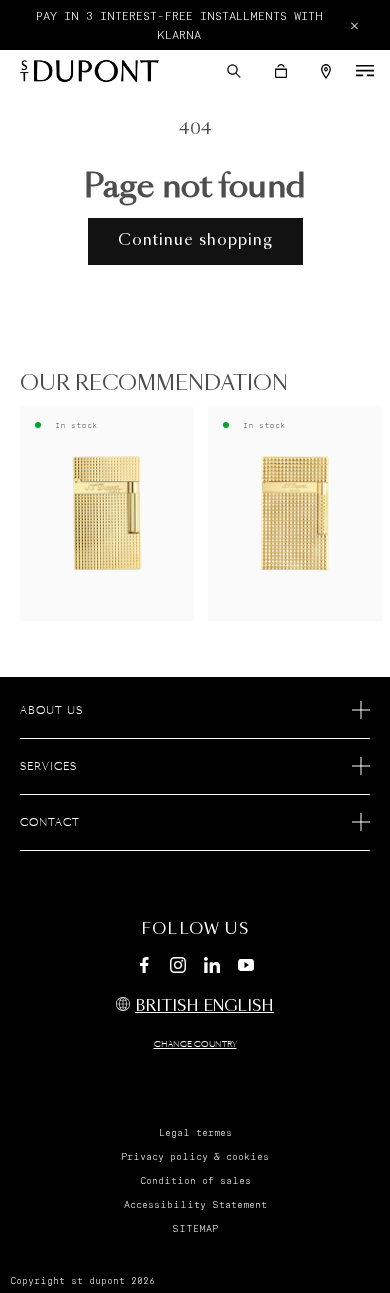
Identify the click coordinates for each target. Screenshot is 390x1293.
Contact (50, 823)
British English (204, 1006)
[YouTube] (246, 966)
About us (51, 711)
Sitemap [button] (195, 1229)
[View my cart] (281, 71)
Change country (195, 1045)
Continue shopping (195, 240)
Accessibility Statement (195, 1205)
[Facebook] (144, 968)
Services (48, 767)
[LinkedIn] (212, 968)
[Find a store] (326, 71)
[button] (234, 71)
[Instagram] (178, 968)
